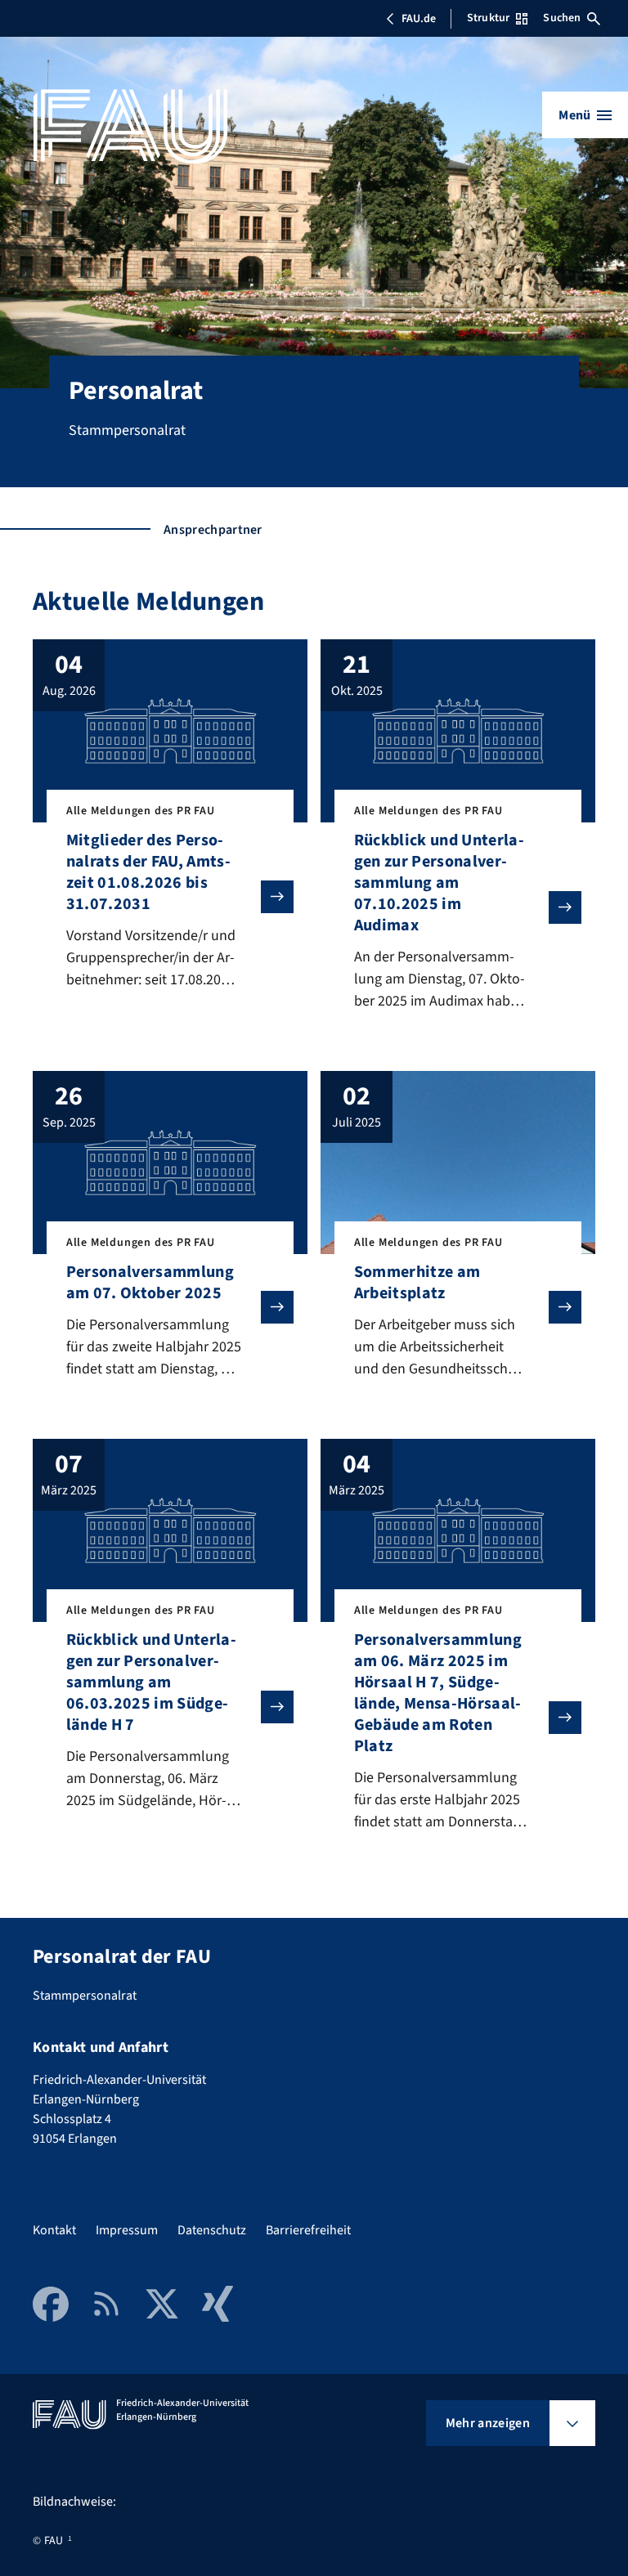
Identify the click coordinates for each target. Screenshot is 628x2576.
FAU (54, 2541)
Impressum (127, 2230)
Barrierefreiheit (308, 2230)
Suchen (562, 18)
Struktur (488, 18)
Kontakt (54, 2230)
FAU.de (419, 19)
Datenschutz (212, 2230)
